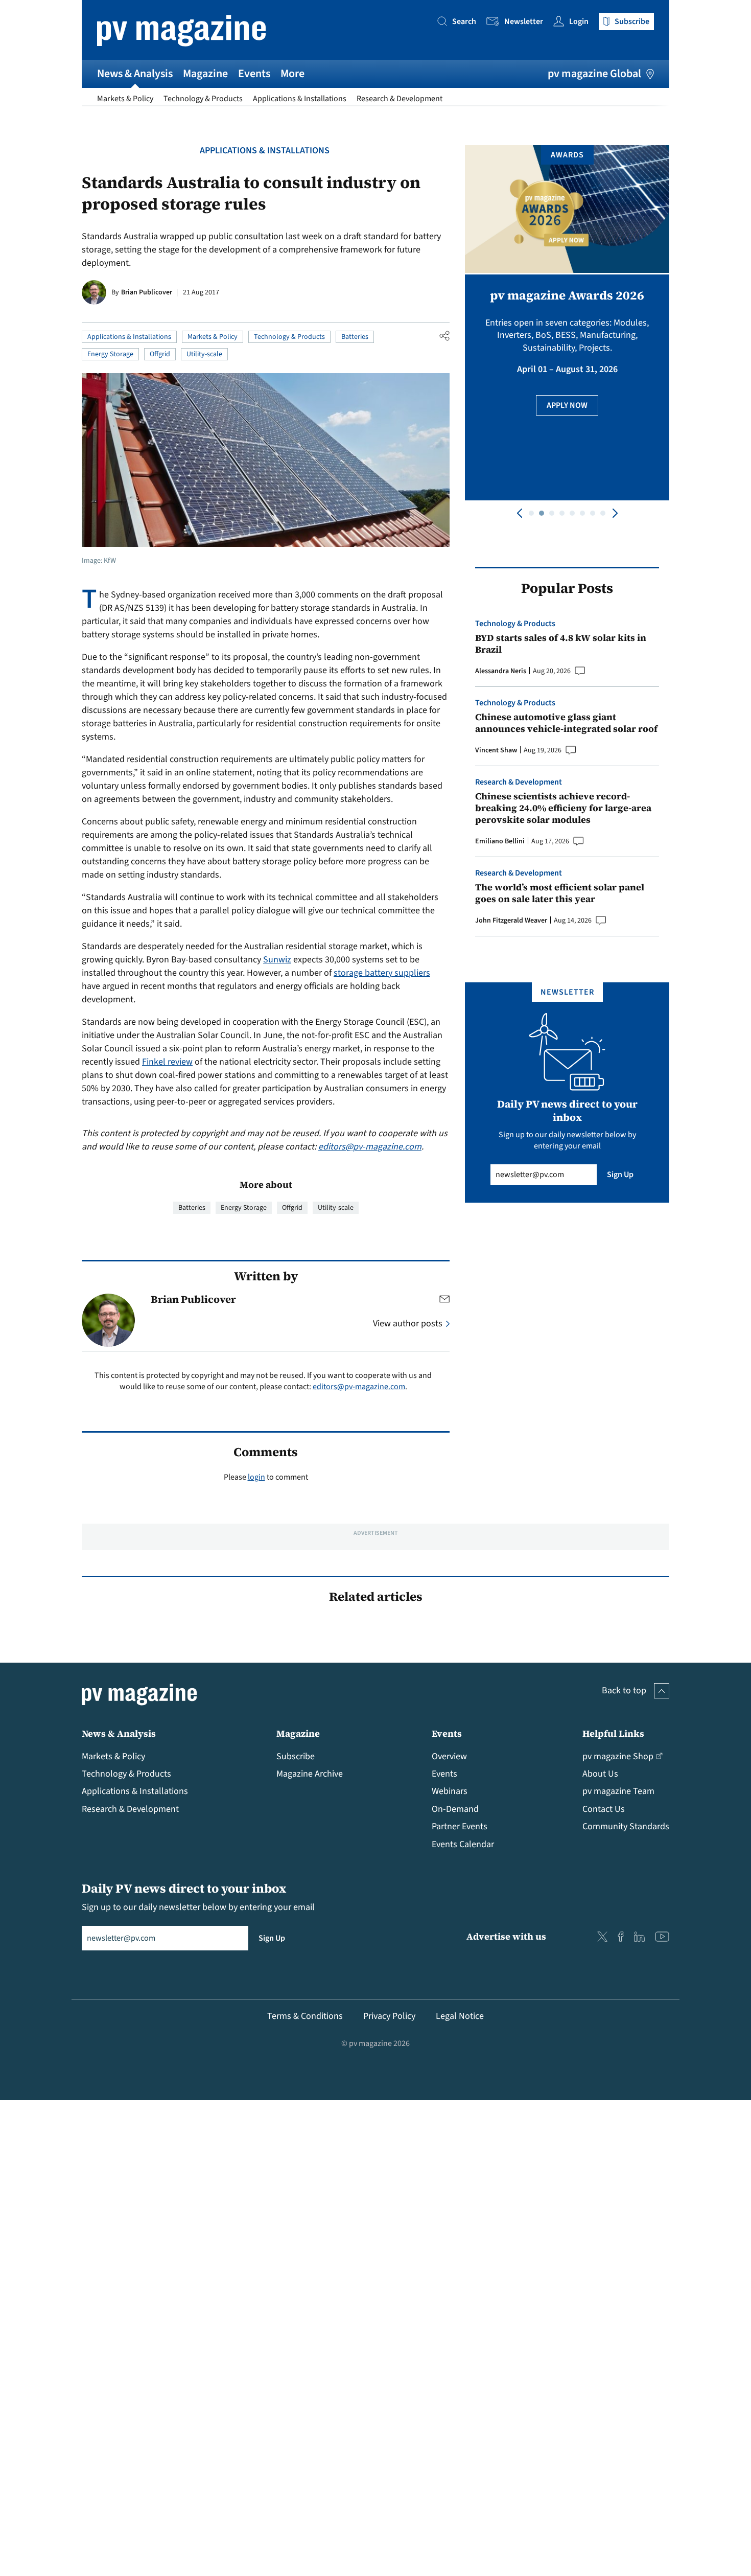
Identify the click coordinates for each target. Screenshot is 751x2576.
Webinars (450, 1791)
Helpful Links (613, 1733)
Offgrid (160, 354)
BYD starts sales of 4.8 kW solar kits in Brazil (561, 644)
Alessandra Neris (501, 671)
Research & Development (400, 99)
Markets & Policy (125, 99)
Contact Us (604, 1809)
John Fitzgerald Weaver (511, 921)
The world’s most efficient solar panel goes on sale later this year (560, 893)
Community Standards (626, 1826)
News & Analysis (135, 74)
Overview (449, 1756)
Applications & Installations (300, 99)
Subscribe (296, 1756)
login (256, 1477)
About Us (600, 1774)
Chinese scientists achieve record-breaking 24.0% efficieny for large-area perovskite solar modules (563, 808)
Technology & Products (203, 99)
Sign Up (620, 1175)
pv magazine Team (618, 1791)
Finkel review (167, 1062)
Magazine (205, 74)
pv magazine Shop (618, 1756)
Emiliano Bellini (500, 841)
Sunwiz (277, 960)
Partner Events (460, 1826)
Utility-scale (204, 354)
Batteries (355, 337)
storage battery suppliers (382, 973)
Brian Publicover (147, 292)
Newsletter (524, 21)
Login (579, 21)
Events (254, 74)
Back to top (624, 1690)
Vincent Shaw (496, 750)
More (292, 74)
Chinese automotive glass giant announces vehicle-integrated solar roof (566, 723)
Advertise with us (506, 1936)
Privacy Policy (389, 2016)
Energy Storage (110, 354)
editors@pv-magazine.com (370, 1147)
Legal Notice (460, 2016)
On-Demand (455, 1809)
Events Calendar (463, 1844)
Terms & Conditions (305, 2016)
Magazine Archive (310, 1774)
